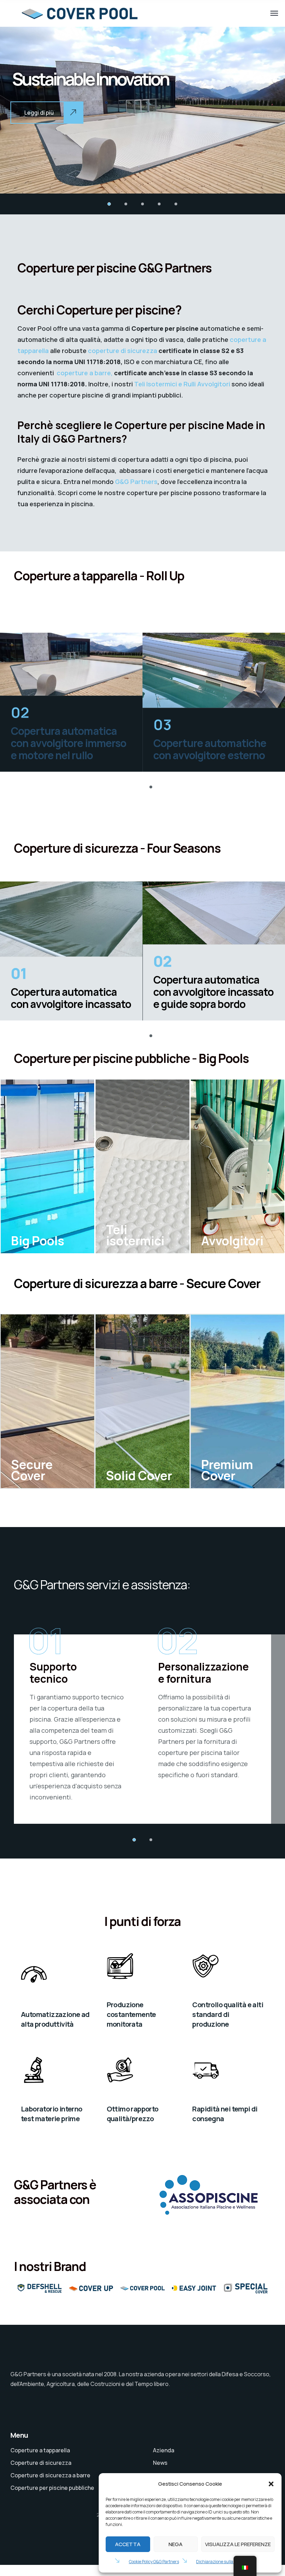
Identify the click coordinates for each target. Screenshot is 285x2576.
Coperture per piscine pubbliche (52, 2488)
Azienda (164, 2450)
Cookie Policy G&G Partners (154, 2562)
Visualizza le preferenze (238, 2544)
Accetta (128, 2544)
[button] (271, 2484)
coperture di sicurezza (123, 351)
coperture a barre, (85, 373)
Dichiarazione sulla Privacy (222, 2562)
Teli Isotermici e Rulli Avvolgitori (182, 384)
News (160, 2463)
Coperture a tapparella (40, 2450)
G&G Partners (136, 482)
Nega (176, 2544)
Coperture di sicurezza (41, 2463)
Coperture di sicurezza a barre (50, 2475)
